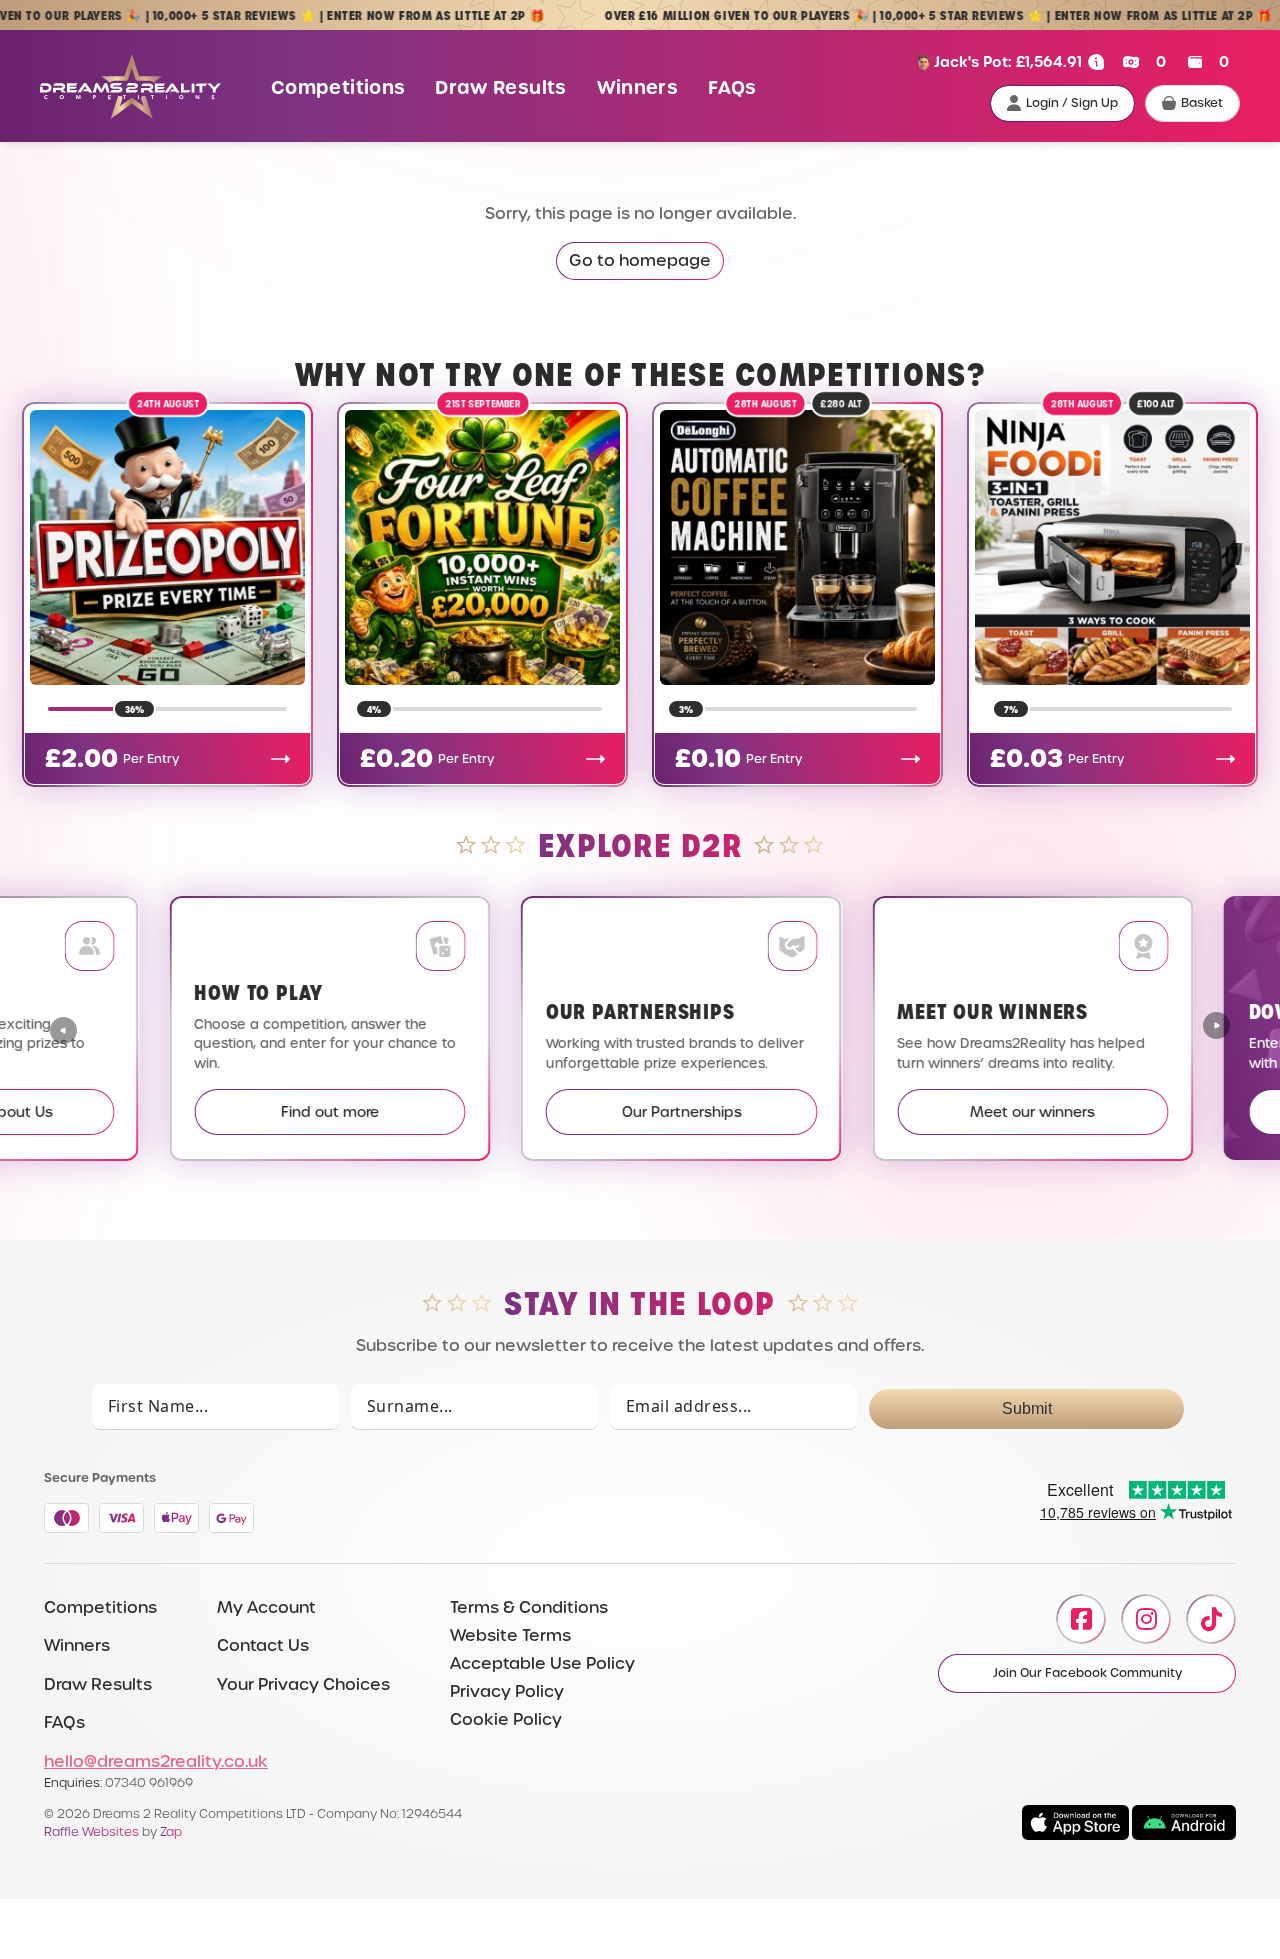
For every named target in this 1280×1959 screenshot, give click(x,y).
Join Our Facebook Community (1087, 1673)
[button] (1216, 1028)
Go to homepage (640, 260)
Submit (1027, 1408)
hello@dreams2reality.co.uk (156, 1761)
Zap (171, 1831)
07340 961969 (149, 1782)
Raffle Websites (91, 1831)
